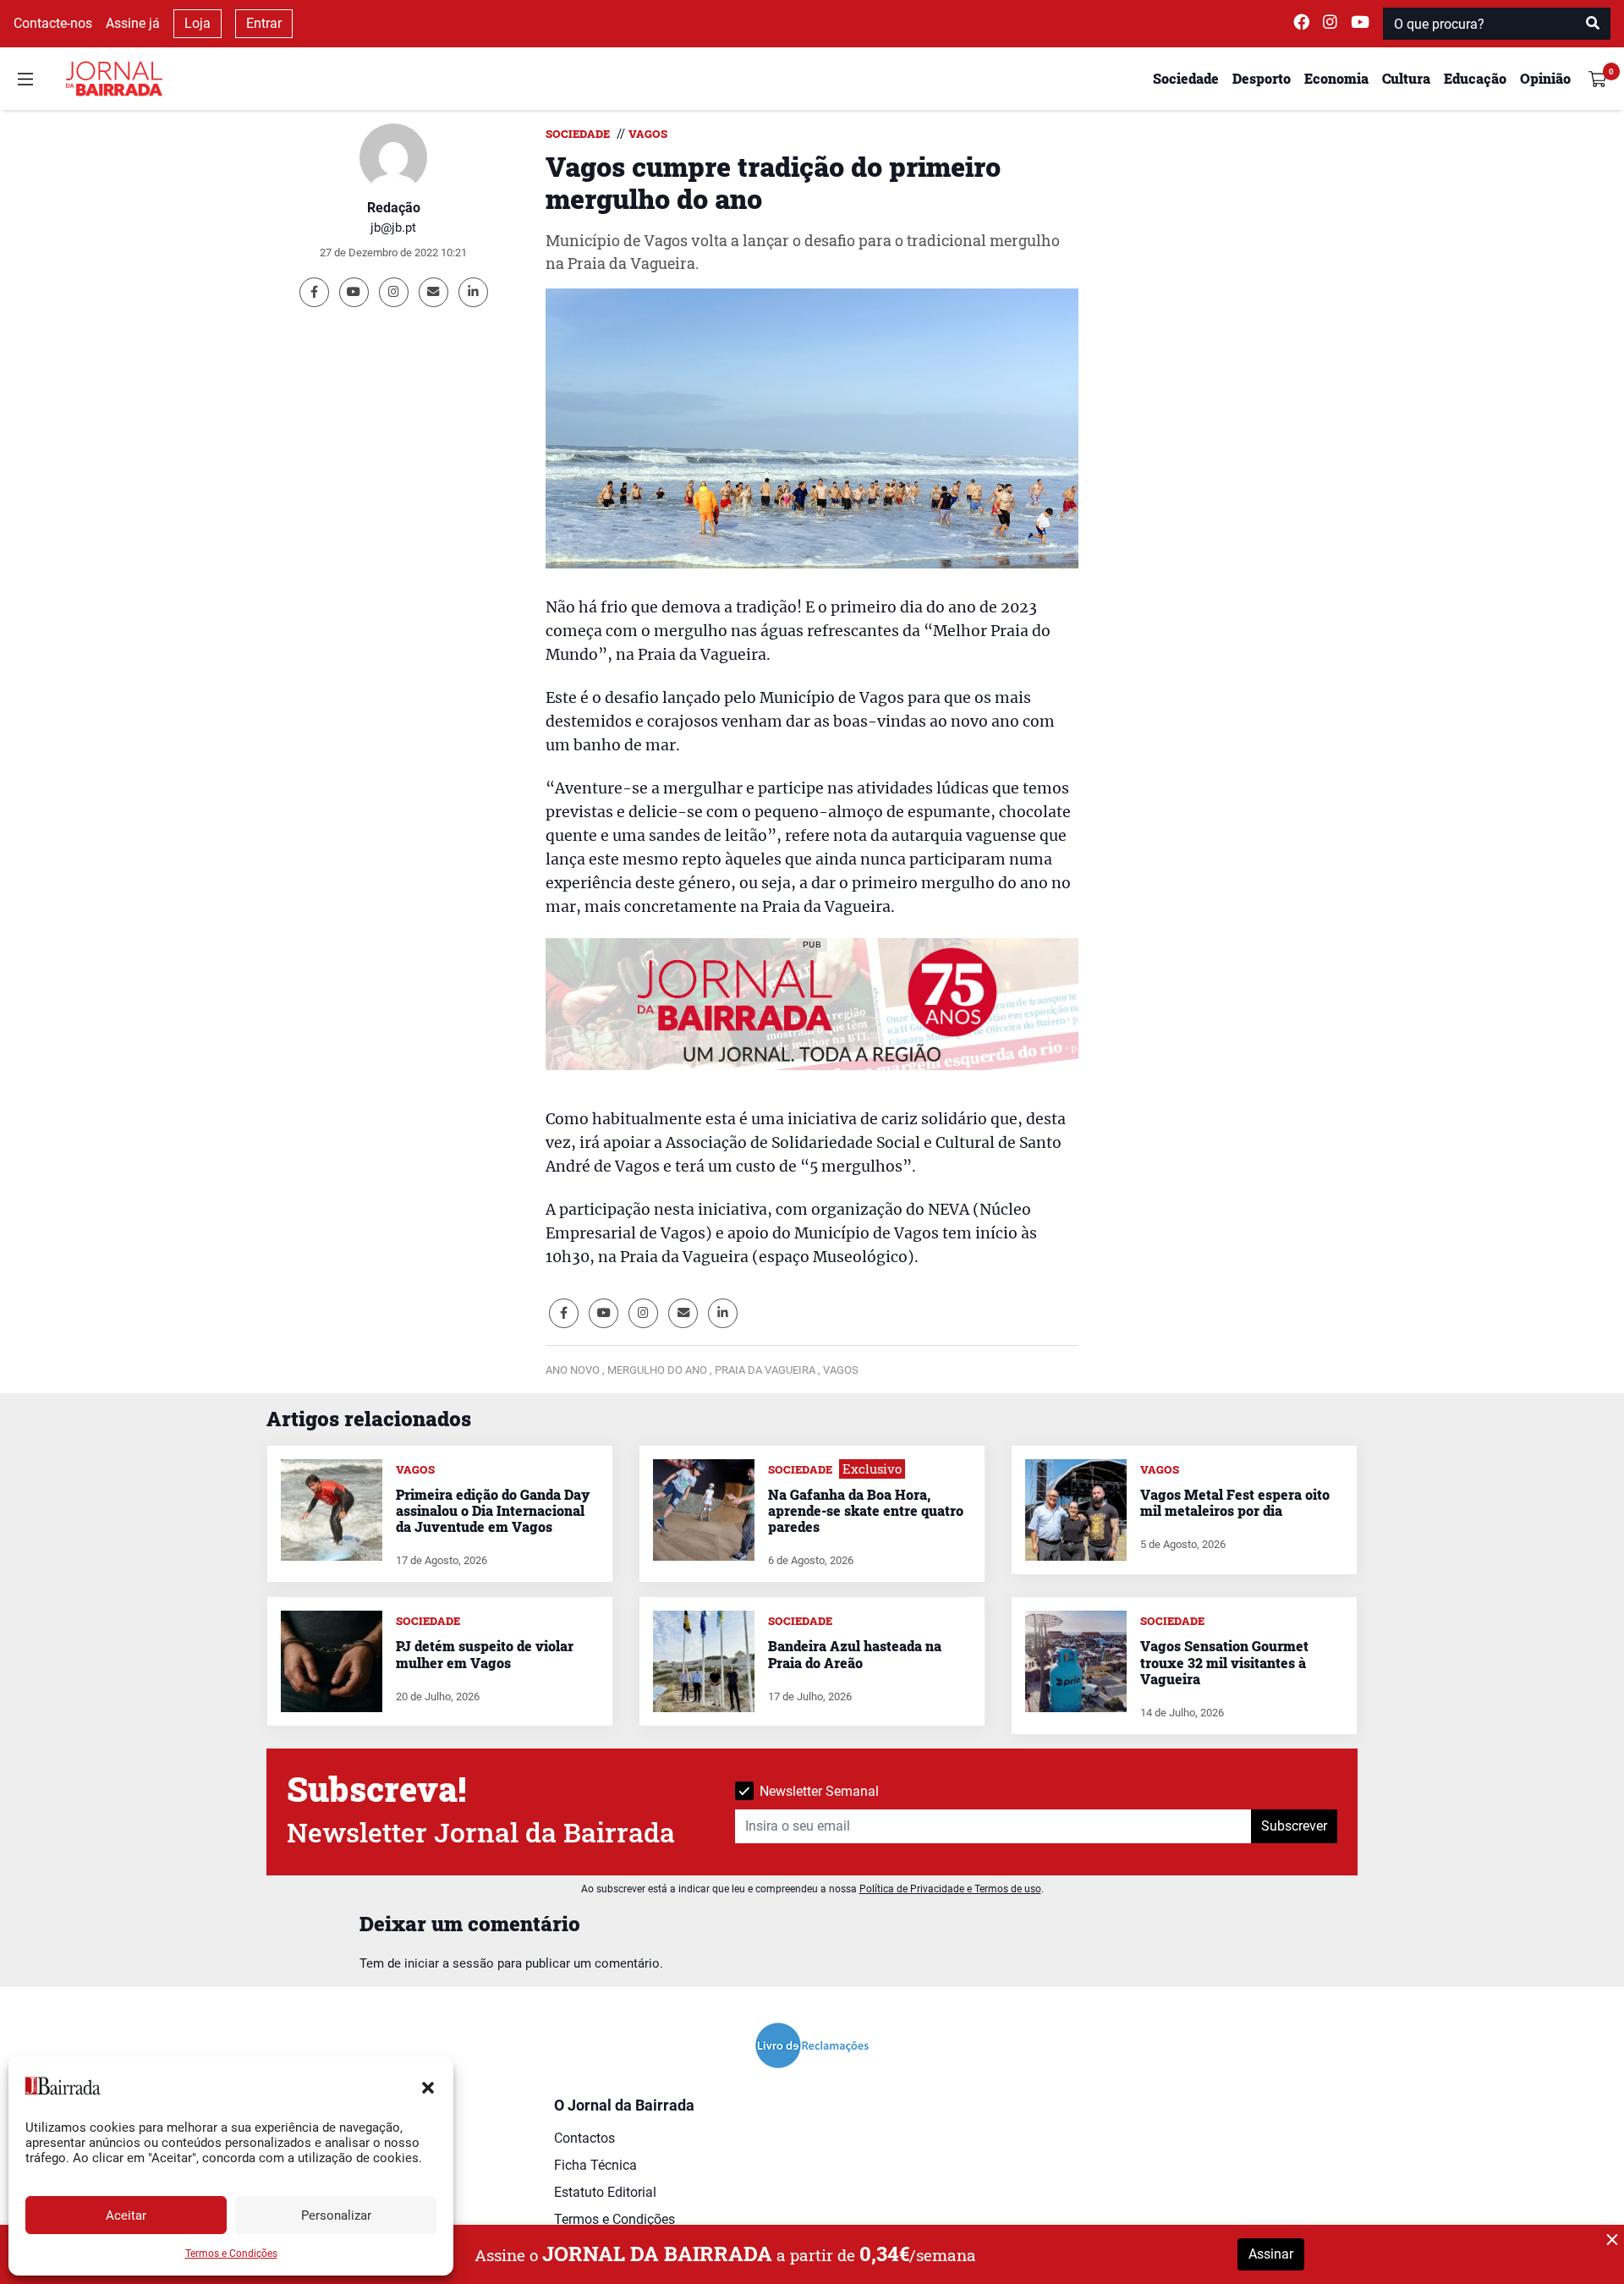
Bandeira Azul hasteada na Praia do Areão (855, 1654)
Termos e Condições (231, 2254)
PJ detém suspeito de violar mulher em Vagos (485, 1654)
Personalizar (336, 2215)
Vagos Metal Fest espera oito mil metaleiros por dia (1235, 1502)
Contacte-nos (53, 23)
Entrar (264, 23)
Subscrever (1294, 1826)
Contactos (584, 2138)
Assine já (133, 23)
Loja (198, 23)
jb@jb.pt (393, 228)
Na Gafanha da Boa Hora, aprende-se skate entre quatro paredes (866, 1510)
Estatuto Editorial (605, 2192)
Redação (394, 208)
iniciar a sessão (449, 1963)
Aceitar (126, 2215)
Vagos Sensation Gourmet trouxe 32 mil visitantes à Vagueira (1224, 1662)
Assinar (1271, 2254)
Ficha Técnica (595, 2165)
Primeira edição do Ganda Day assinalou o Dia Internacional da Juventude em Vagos (493, 1510)
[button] (428, 2086)
